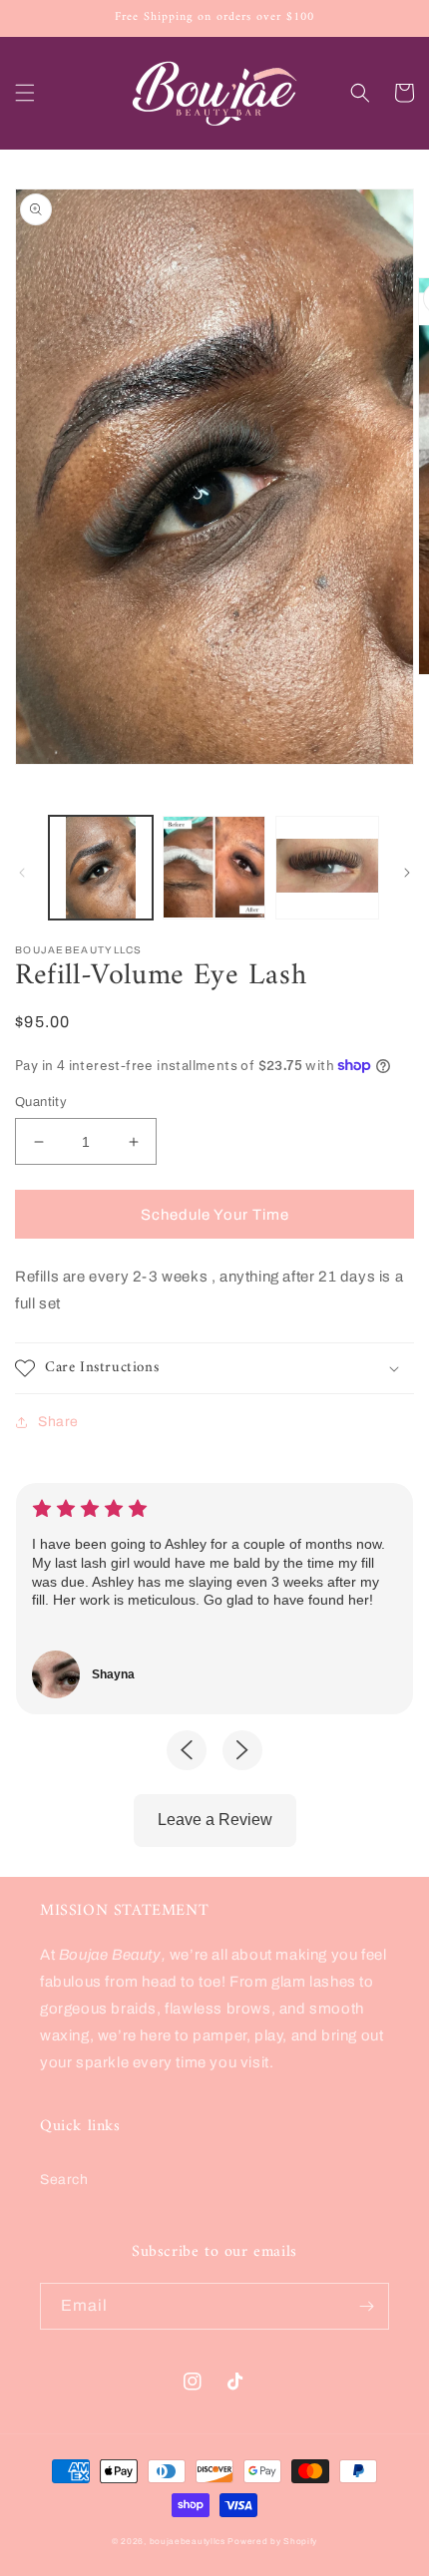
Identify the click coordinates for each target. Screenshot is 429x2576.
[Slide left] (22, 873)
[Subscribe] (366, 2306)
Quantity (41, 1102)
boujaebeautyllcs (188, 2542)
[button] (25, 93)
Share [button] (58, 1422)
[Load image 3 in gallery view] (327, 868)
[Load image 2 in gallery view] (214, 868)
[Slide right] (407, 873)
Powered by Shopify (272, 2542)
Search (64, 2180)
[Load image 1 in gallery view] (101, 868)
